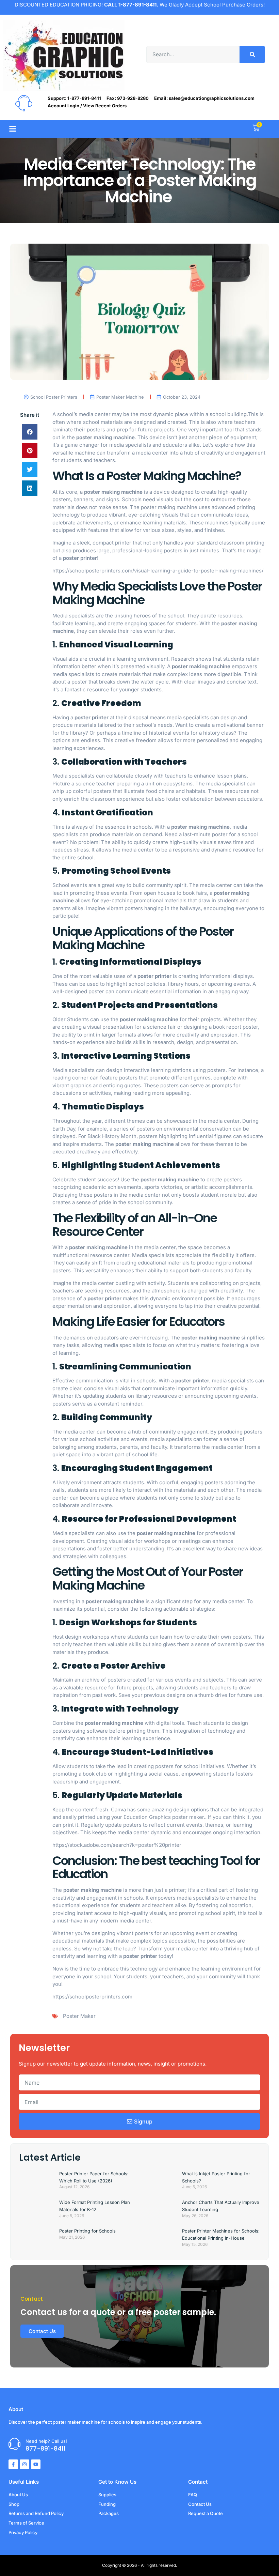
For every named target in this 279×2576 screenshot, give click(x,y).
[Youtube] (36, 2464)
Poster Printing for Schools (87, 2231)
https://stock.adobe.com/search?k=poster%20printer (117, 1845)
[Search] (252, 55)
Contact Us (42, 2331)
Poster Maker (79, 2016)
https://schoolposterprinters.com (92, 1997)
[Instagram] (24, 2464)
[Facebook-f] (13, 2464)
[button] (12, 129)
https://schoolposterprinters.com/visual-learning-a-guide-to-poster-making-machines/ (158, 571)
